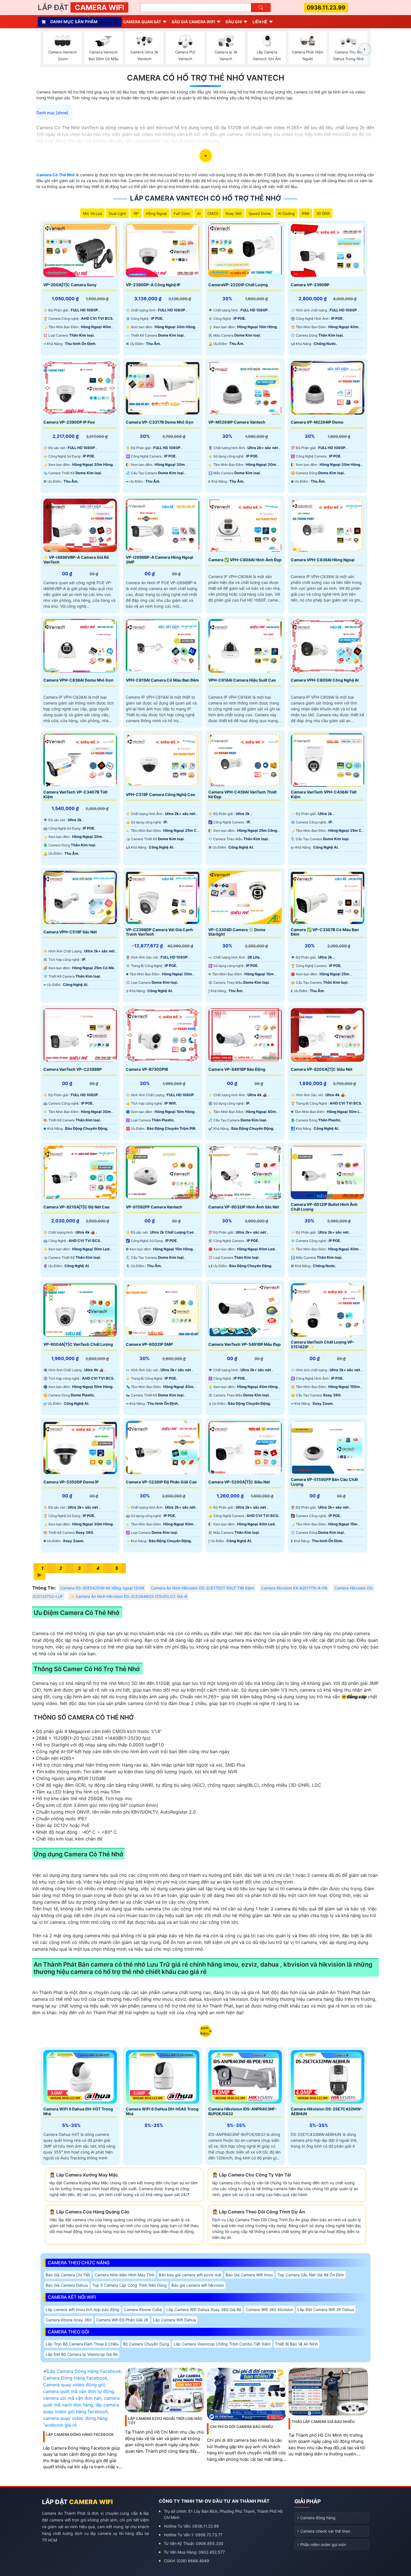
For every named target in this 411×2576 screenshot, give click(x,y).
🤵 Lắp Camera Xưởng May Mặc (84, 2175)
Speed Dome (260, 213)
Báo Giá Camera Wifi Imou (249, 2275)
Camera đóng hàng (318, 2518)
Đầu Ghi (234, 22)
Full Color (182, 213)
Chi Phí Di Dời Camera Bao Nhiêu (242, 2427)
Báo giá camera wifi (193, 22)
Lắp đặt (81, 7)
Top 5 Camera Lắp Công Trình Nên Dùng (130, 2285)
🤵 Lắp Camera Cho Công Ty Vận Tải (251, 2175)
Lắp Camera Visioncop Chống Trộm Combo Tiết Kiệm (222, 2344)
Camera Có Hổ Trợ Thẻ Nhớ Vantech (206, 78)
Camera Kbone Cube (143, 2310)
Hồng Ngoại (156, 213)
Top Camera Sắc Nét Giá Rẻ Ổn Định (311, 2275)
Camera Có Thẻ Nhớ (55, 175)
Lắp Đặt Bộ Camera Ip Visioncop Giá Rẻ (82, 2354)
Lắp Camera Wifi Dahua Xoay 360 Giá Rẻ (204, 2310)
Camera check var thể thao (325, 2531)
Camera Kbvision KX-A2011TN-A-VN (294, 1588)
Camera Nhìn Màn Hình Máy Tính (124, 2275)
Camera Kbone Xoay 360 (69, 2320)
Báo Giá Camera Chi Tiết (68, 2275)
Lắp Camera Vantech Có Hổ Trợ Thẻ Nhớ (206, 198)
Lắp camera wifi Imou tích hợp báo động (82, 2310)
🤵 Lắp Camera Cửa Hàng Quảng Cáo (89, 2212)
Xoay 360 (233, 213)
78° (136, 213)
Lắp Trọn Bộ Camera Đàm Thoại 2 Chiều (82, 2344)
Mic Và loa (92, 213)
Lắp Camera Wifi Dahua (174, 2320)
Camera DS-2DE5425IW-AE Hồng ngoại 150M (102, 1588)
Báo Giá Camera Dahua (67, 2285)
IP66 (305, 213)
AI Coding (286, 213)
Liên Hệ (260, 22)
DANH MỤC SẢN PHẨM (74, 22)
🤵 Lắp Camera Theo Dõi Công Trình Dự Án (259, 2212)
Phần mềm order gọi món (323, 2545)
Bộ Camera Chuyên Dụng (146, 2344)
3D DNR (323, 213)
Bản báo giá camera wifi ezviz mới (190, 2275)
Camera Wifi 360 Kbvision (269, 2310)
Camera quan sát (142, 22)
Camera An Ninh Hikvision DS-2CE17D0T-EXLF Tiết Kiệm (203, 1588)
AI (199, 213)
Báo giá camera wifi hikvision (198, 2285)
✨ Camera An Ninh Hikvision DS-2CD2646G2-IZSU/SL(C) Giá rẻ (129, 1596)
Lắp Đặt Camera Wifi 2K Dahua (326, 2310)
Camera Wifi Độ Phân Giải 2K (122, 2320)
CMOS (213, 213)
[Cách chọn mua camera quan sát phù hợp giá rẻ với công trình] (365, 49)
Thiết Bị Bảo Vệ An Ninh (297, 2344)
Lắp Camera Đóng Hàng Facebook (80, 2434)
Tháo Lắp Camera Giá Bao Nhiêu (323, 2422)
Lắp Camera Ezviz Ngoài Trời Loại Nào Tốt (165, 2421)
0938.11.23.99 (326, 8)
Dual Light (117, 213)
